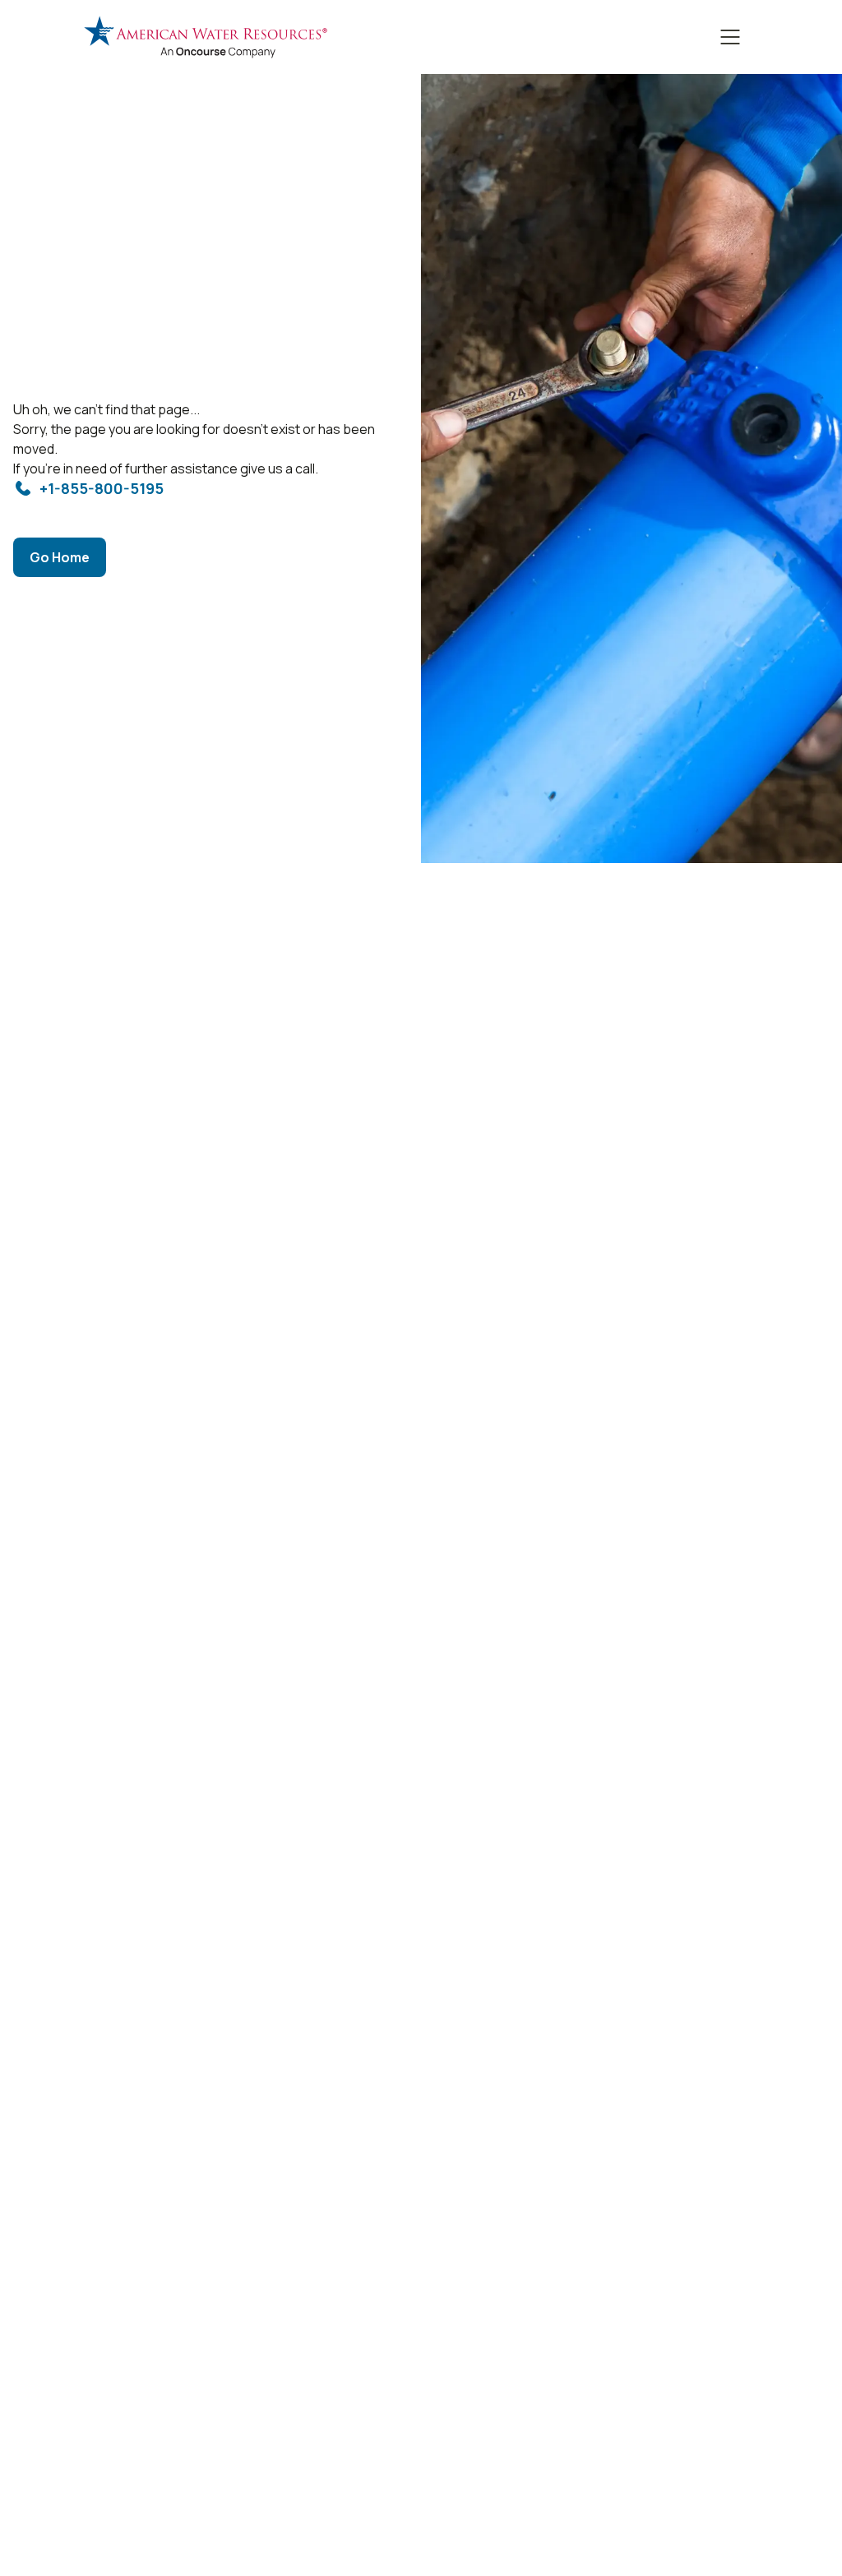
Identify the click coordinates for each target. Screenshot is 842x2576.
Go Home (60, 557)
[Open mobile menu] (730, 37)
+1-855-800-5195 (102, 488)
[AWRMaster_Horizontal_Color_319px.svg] (206, 37)
